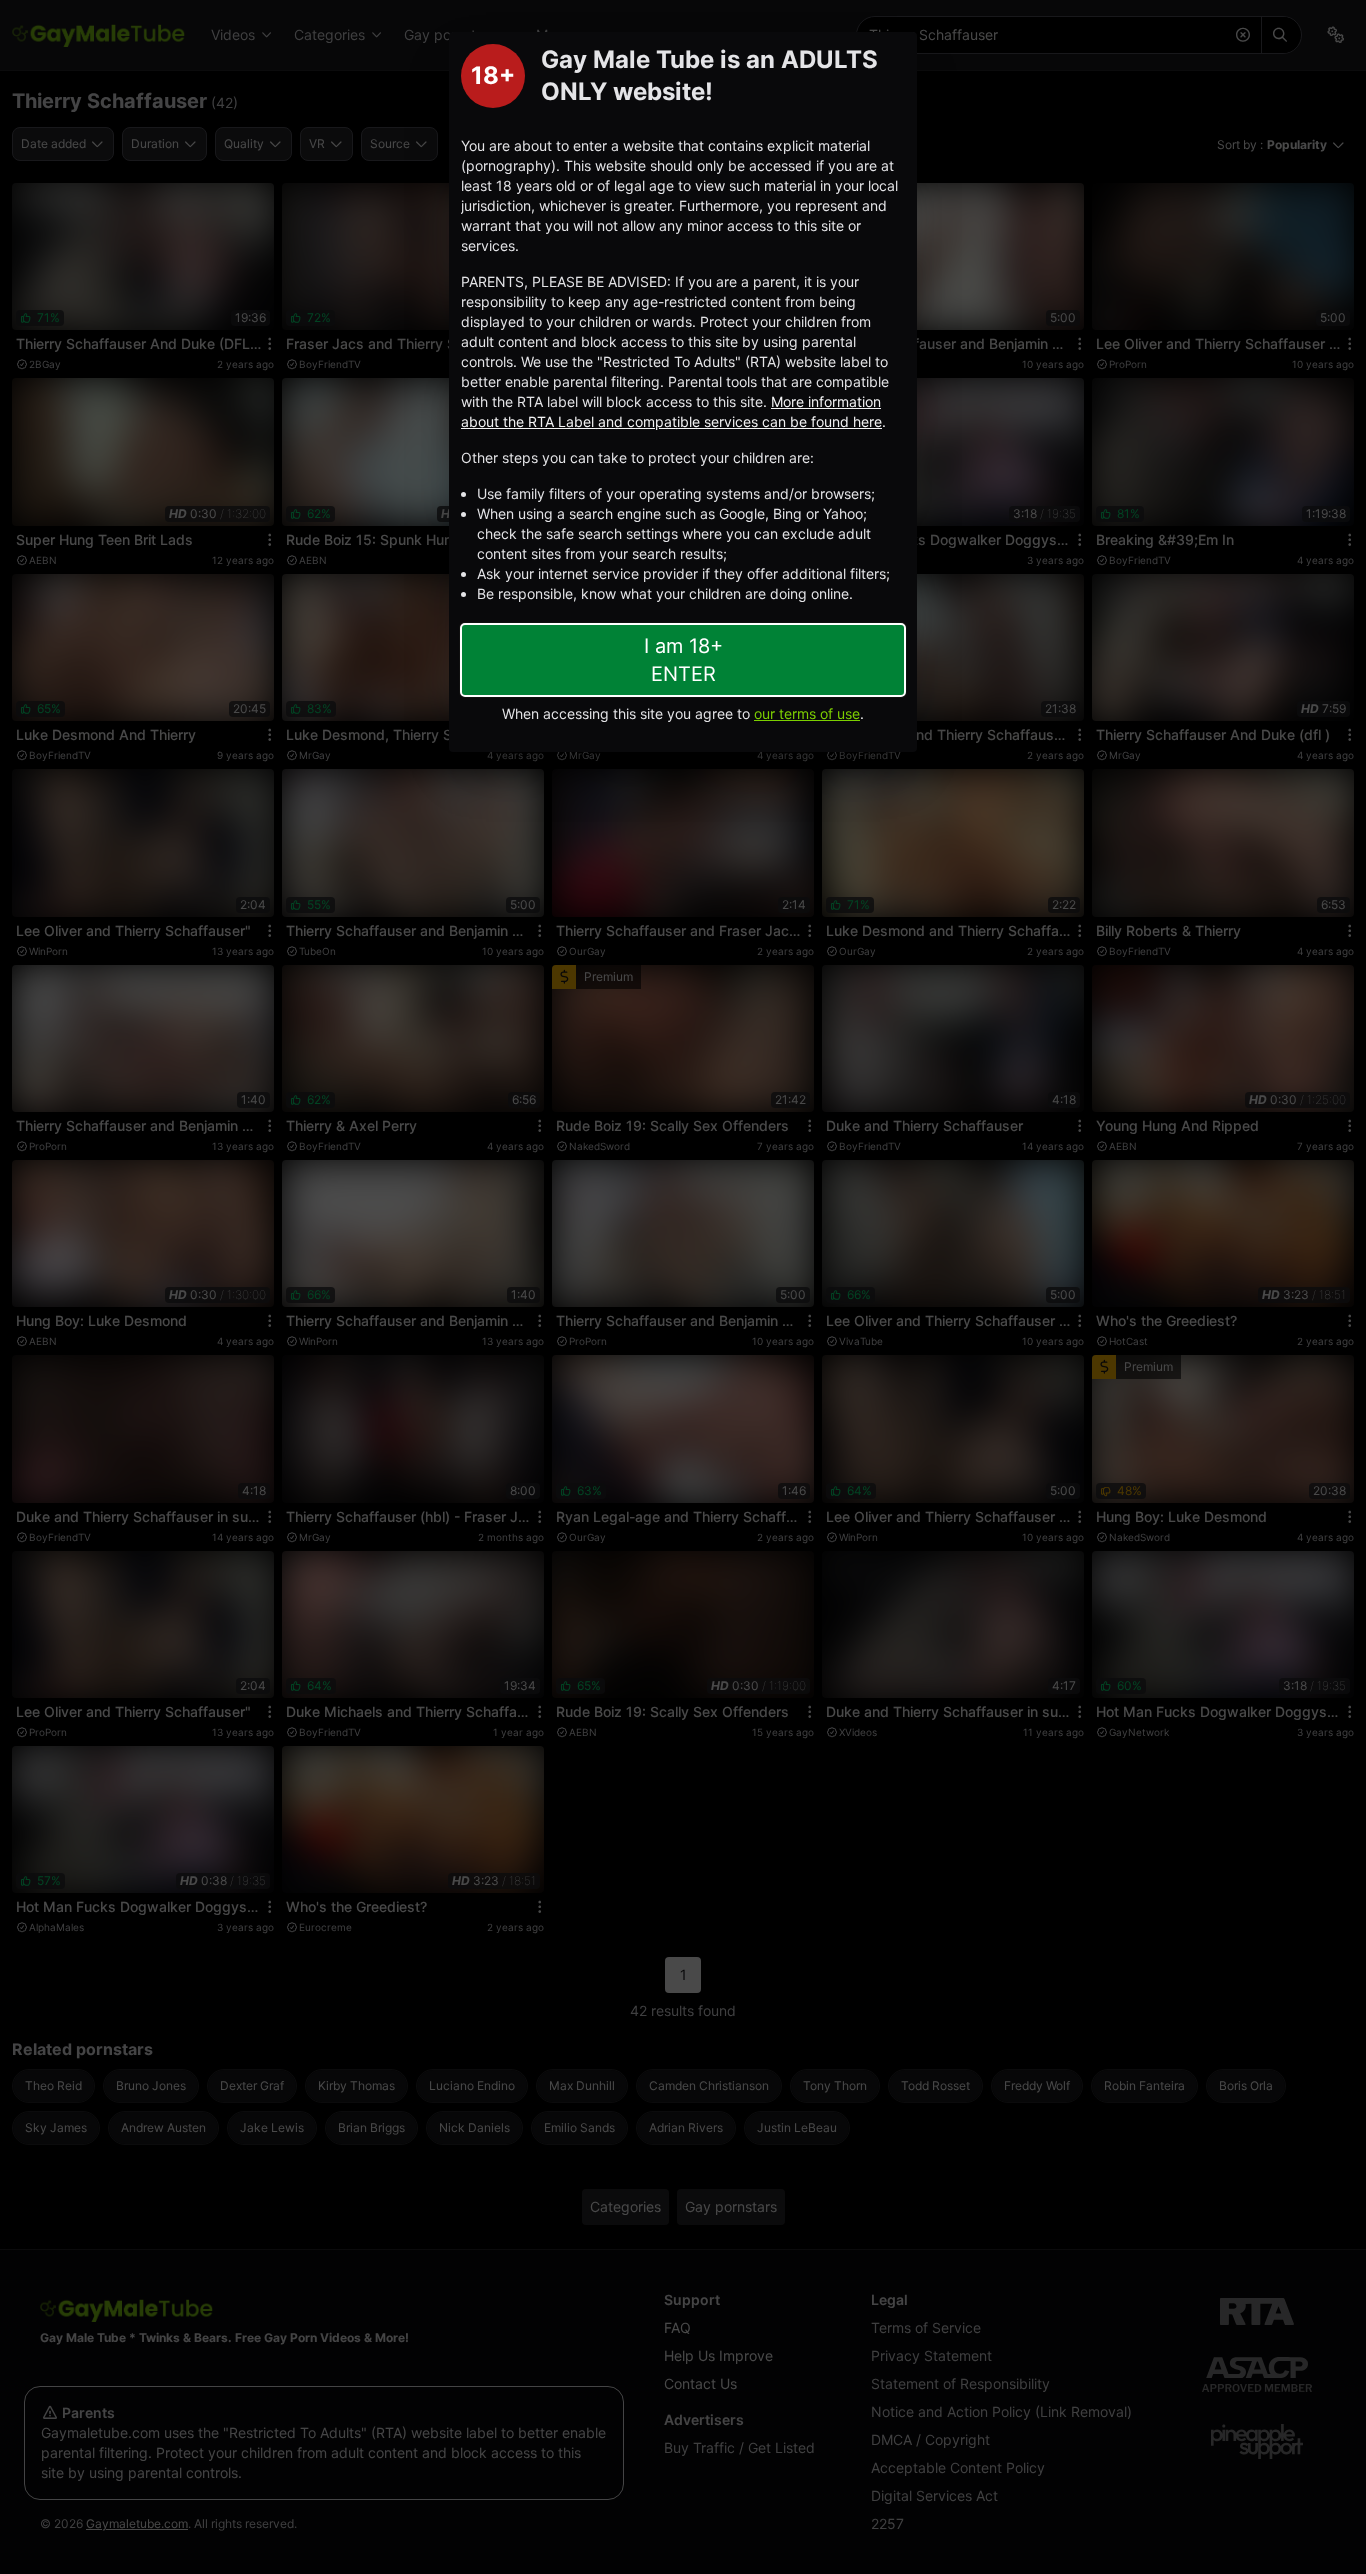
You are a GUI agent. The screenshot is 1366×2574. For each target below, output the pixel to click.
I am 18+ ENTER (683, 660)
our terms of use (807, 713)
